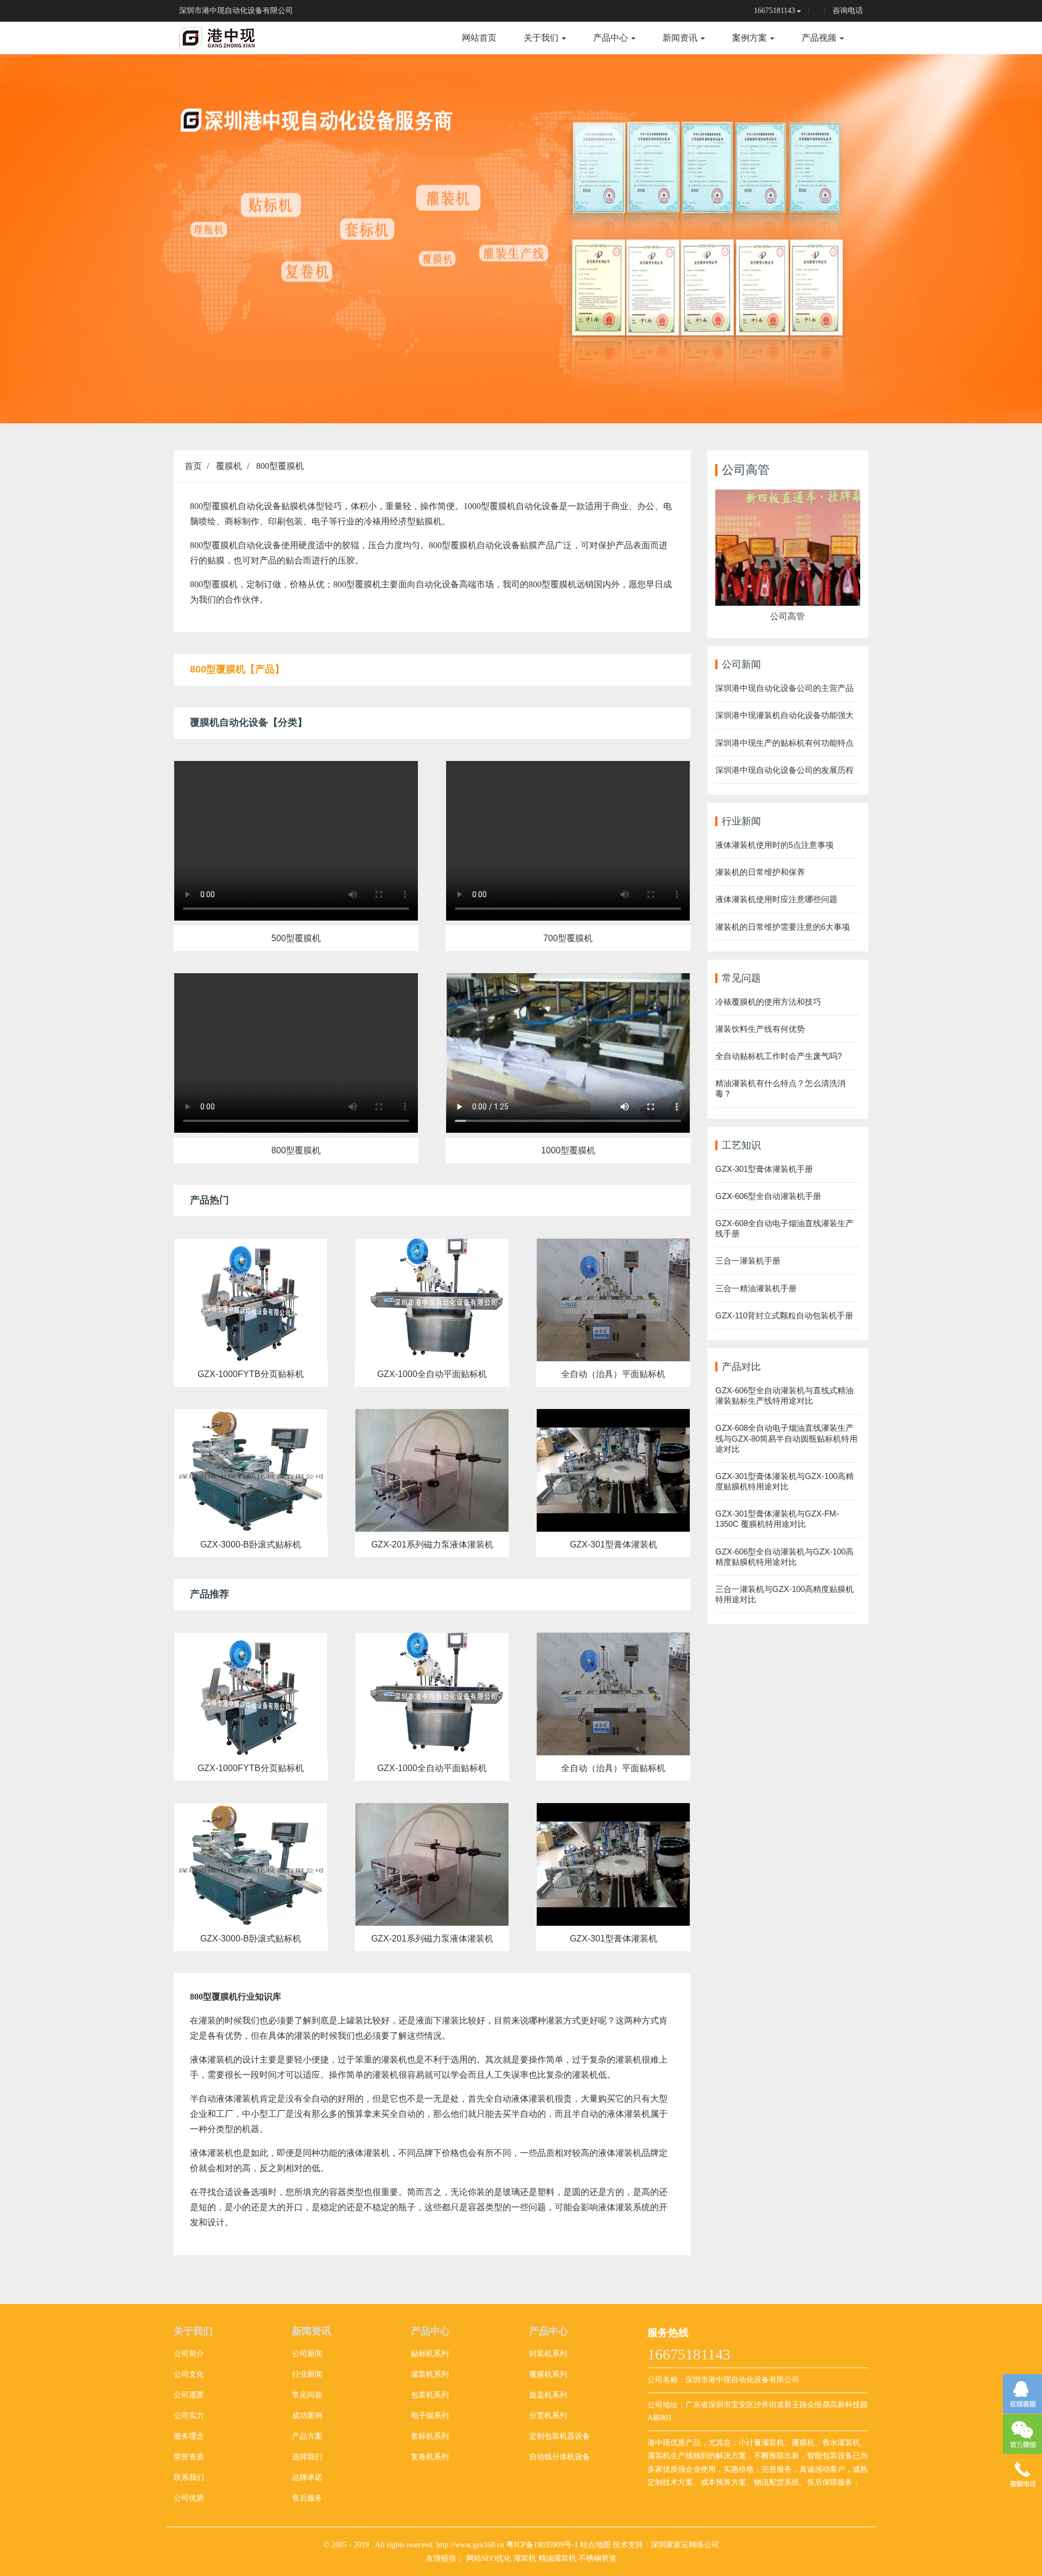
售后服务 (307, 2498)
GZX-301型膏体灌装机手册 (764, 1169)
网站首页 (479, 38)
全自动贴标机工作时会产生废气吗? (779, 1056)
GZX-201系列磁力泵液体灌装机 (432, 1544)
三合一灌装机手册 (748, 1261)
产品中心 (612, 38)
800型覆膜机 (280, 466)
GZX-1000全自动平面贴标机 (432, 1374)
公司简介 (189, 2354)
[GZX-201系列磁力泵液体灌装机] (432, 1470)
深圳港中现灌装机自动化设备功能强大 (784, 715)
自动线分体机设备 (560, 2457)
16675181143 (774, 11)
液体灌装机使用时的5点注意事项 (774, 845)
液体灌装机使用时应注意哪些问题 (776, 899)
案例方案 (751, 38)
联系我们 (189, 2477)
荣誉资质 (189, 2457)
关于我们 (542, 38)
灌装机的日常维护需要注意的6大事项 (783, 927)
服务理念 (189, 2436)
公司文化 (189, 2374)
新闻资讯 (681, 38)
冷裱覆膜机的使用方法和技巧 (768, 1002)
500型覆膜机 (296, 938)
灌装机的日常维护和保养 (760, 872)
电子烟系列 (430, 2416)
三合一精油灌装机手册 (756, 1288)
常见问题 (307, 2395)
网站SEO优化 (489, 2558)
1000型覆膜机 (568, 1150)
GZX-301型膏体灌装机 (614, 1544)
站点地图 (595, 2545)
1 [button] (508, 407)
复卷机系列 (430, 2457)
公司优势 (189, 2498)
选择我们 (307, 2457)
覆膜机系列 (548, 2374)
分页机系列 (548, 2416)
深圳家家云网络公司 (685, 2545)
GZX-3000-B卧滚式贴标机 (251, 1544)
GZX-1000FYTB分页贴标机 (251, 1374)
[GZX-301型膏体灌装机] (613, 1470)
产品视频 (820, 38)
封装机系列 (548, 2354)
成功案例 (307, 2416)
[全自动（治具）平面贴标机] (613, 1300)
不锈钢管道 (598, 2558)
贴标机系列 (430, 2354)
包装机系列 (430, 2395)
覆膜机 (229, 466)
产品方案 (307, 2436)
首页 (193, 466)
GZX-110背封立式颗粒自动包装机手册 (784, 1315)
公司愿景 (189, 2395)
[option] (521, 239)
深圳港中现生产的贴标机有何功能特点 (784, 743)
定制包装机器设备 (560, 2436)
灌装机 (525, 2558)
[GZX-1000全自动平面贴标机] (432, 1300)
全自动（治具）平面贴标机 (613, 1374)
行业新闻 (307, 2374)
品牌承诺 (307, 2477)
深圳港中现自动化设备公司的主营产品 (784, 688)
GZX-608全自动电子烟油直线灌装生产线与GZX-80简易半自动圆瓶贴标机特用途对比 (786, 1438)
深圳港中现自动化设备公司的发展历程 (784, 770)
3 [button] (534, 407)
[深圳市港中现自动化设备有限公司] (239, 38)
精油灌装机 (557, 2558)
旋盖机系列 (548, 2395)
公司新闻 (307, 2354)
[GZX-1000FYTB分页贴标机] (251, 1300)
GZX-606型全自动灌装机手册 (768, 1196)
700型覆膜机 (568, 938)
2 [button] (521, 407)
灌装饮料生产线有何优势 (760, 1029)
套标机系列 (430, 2436)
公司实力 (189, 2416)
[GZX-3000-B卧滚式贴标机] (251, 1470)
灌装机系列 (430, 2374)
